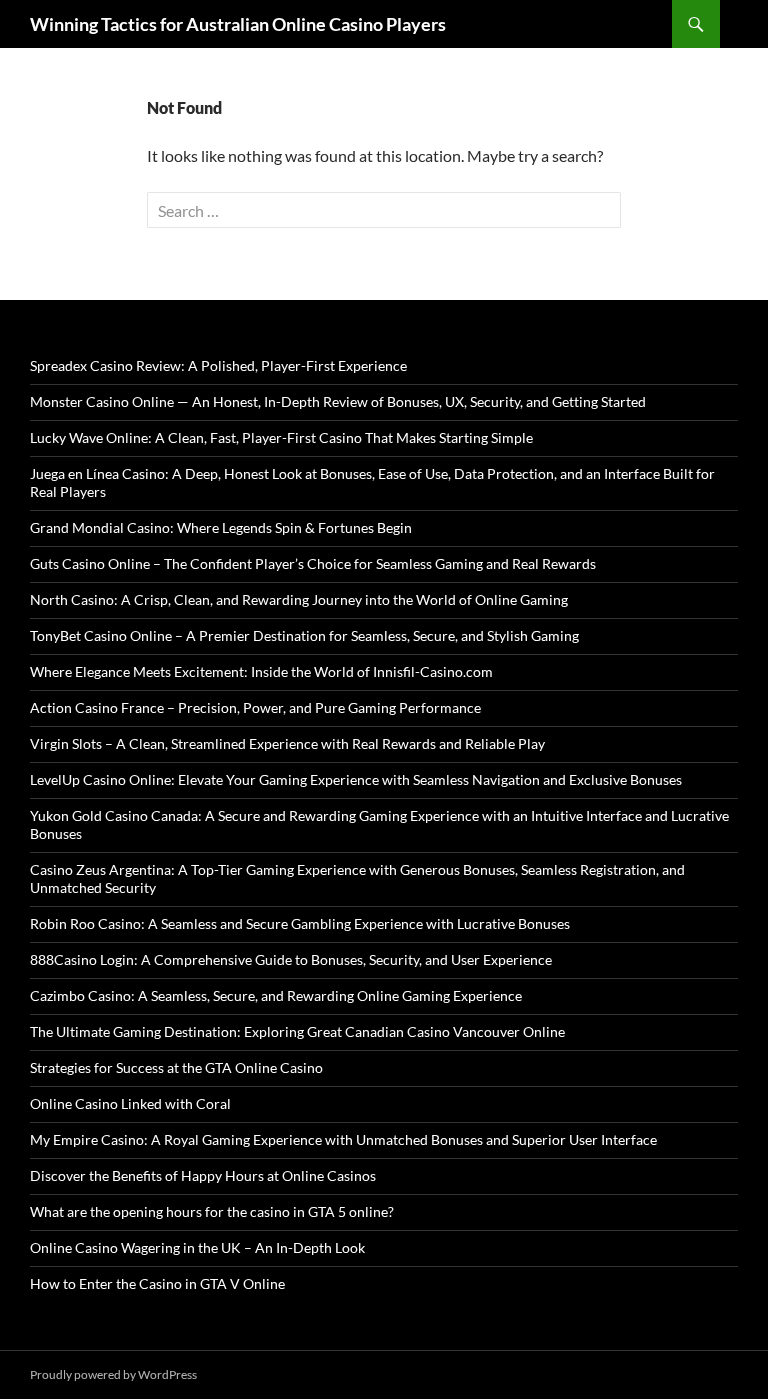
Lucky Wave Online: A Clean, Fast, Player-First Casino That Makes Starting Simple (281, 437)
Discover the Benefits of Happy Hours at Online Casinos (203, 1175)
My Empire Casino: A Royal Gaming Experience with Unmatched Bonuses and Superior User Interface (343, 1139)
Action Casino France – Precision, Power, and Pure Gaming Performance (255, 707)
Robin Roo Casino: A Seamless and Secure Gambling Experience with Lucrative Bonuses (300, 923)
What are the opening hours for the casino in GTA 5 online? (212, 1211)
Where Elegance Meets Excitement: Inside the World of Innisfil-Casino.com (261, 671)
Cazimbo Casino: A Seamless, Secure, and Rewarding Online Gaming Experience (276, 995)
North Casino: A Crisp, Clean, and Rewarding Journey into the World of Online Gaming (299, 599)
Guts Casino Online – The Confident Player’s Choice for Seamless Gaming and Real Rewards (313, 563)
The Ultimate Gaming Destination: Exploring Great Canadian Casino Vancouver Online (297, 1031)
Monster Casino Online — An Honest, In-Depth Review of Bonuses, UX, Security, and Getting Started (338, 401)
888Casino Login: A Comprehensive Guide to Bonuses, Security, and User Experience (291, 959)
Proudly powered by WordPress (113, 1374)
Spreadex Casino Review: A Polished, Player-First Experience (218, 365)
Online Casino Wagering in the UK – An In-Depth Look (197, 1247)
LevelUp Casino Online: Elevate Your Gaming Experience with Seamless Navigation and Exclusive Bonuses (356, 779)
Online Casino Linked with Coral (130, 1103)
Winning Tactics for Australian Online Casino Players (238, 24)
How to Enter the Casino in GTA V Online (157, 1283)
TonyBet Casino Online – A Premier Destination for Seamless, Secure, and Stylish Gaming (304, 635)
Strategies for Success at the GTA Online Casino (176, 1067)
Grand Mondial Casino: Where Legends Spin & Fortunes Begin (221, 527)
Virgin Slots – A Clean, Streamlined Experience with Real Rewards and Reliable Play (287, 743)
